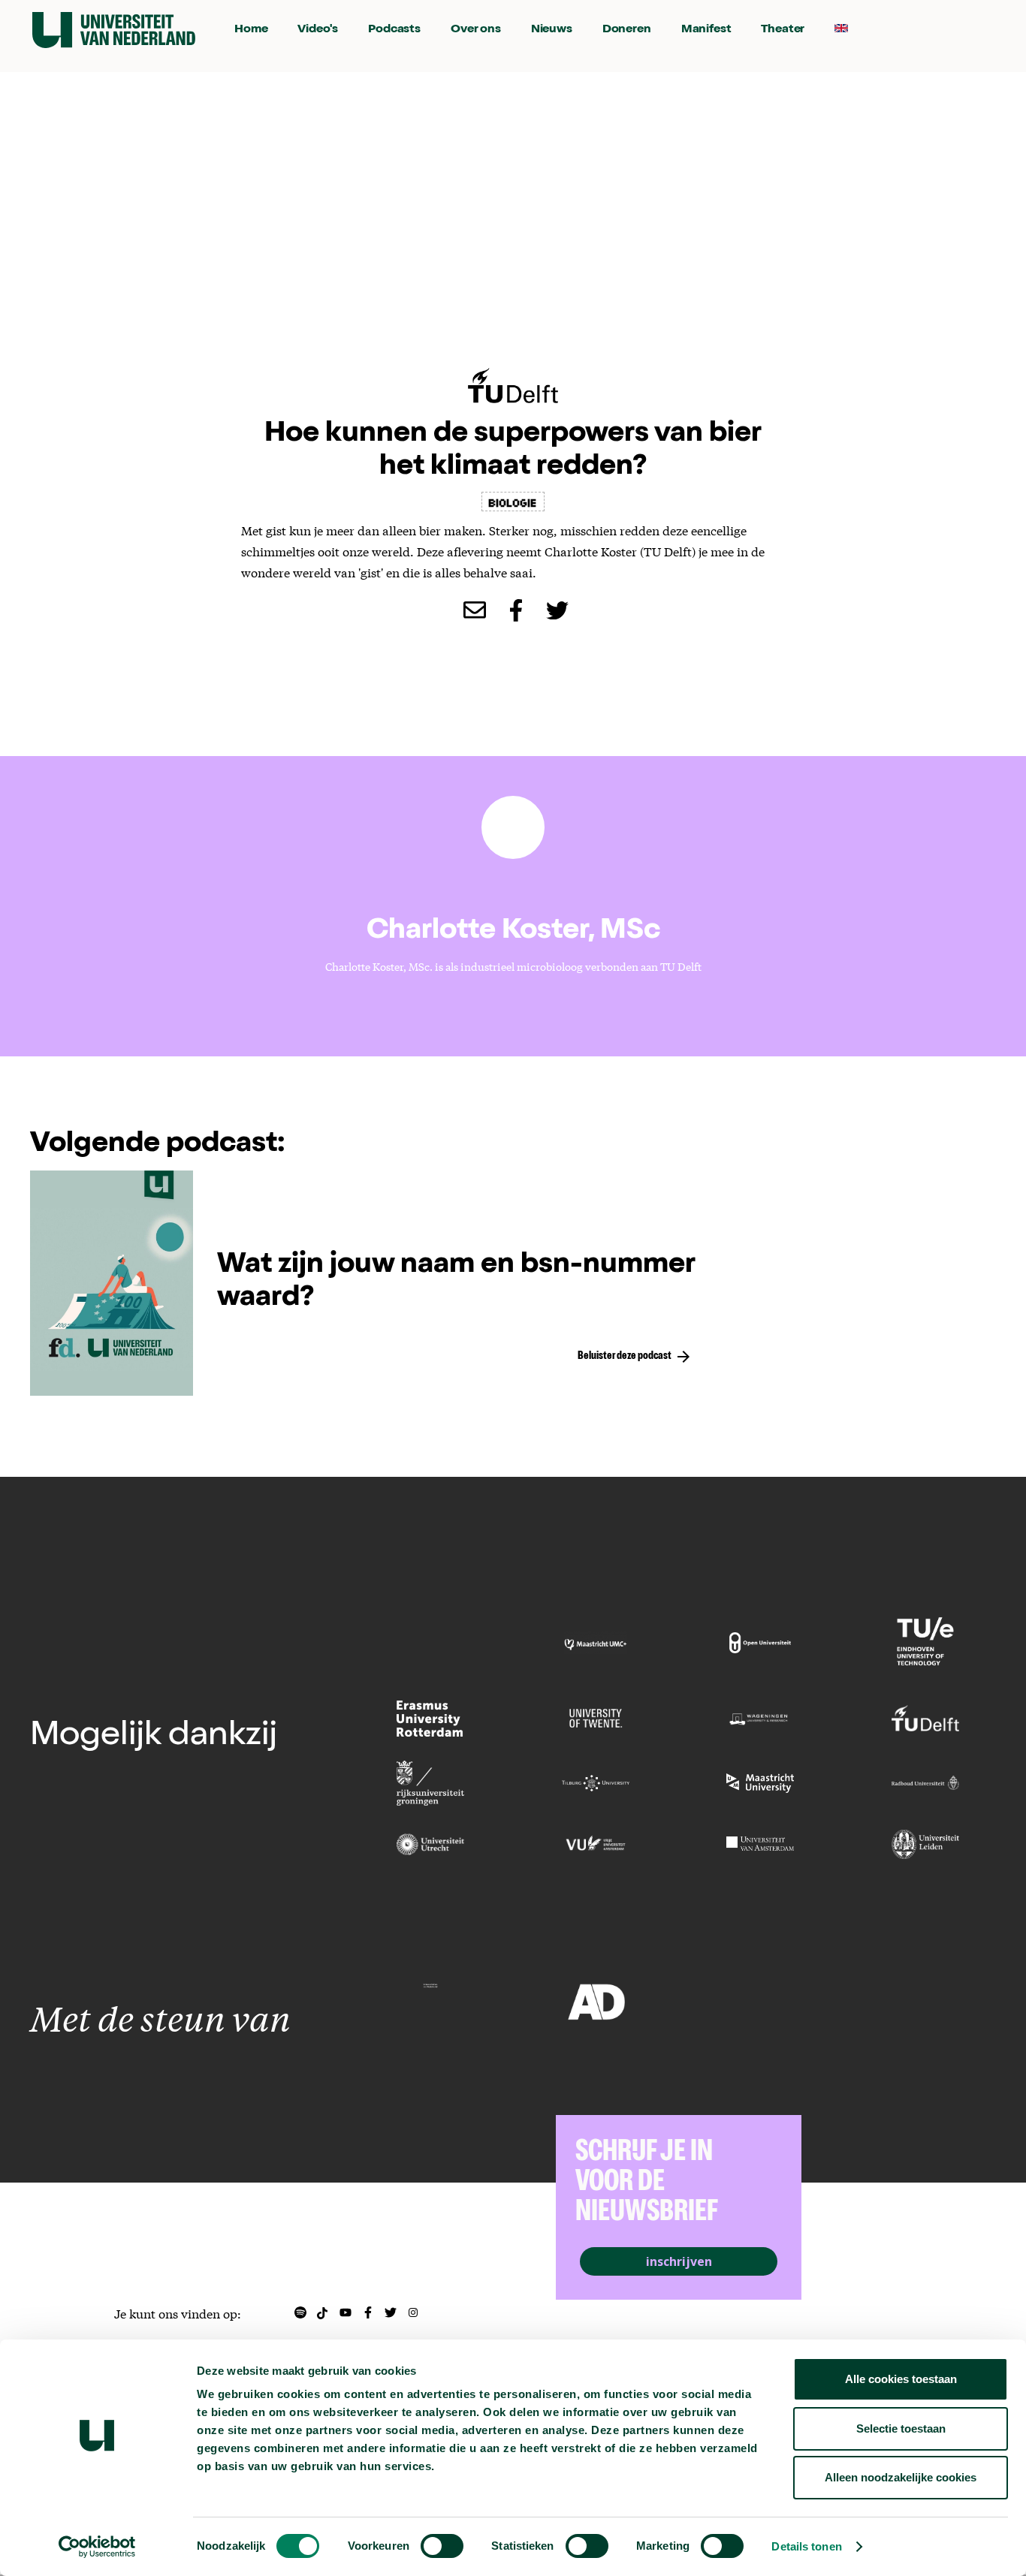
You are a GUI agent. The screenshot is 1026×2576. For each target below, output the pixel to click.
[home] (114, 30)
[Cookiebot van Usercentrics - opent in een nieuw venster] (97, 2547)
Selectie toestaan (901, 2428)
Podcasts (394, 30)
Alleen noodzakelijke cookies (901, 2477)
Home (251, 30)
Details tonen (806, 2546)
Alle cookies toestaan (901, 2379)
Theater (783, 30)
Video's (318, 30)
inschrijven (679, 2261)
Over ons (476, 30)
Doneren (627, 30)
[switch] (442, 2546)
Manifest (706, 30)
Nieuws (552, 30)
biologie (513, 502)
